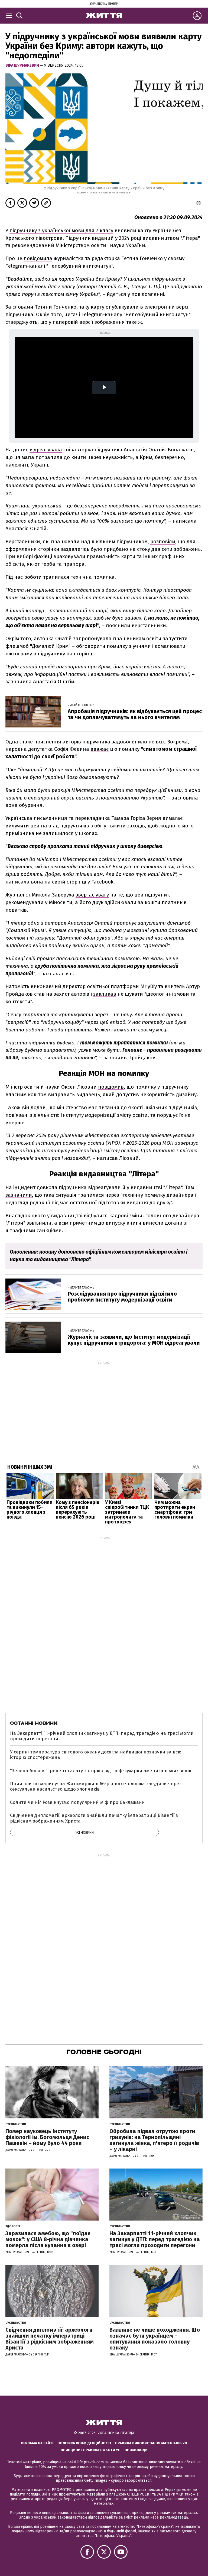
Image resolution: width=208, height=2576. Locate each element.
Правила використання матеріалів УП (151, 2443)
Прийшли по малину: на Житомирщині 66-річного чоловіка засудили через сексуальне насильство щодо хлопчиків (96, 1786)
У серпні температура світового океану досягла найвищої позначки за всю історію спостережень (96, 1755)
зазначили (19, 1195)
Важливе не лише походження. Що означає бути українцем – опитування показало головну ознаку (155, 2339)
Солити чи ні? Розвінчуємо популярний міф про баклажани (77, 1802)
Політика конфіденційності (84, 2443)
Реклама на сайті (37, 2443)
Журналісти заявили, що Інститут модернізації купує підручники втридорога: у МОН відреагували (134, 1340)
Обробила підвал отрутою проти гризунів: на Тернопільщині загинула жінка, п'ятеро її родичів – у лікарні (154, 2140)
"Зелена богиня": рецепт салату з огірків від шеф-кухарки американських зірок (101, 1771)
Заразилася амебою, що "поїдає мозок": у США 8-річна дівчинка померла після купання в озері (48, 2239)
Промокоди (136, 2450)
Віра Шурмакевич (23, 65)
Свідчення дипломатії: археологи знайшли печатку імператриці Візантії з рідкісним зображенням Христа (94, 1818)
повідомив (111, 1087)
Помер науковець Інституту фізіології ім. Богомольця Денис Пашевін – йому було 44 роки (47, 2137)
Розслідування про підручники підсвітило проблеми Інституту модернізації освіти (122, 1297)
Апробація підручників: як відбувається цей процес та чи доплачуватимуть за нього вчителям (135, 714)
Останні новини (34, 1723)
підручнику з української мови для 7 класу (61, 230)
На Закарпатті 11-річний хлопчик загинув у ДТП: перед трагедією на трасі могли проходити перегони (102, 1736)
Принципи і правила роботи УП (91, 2450)
